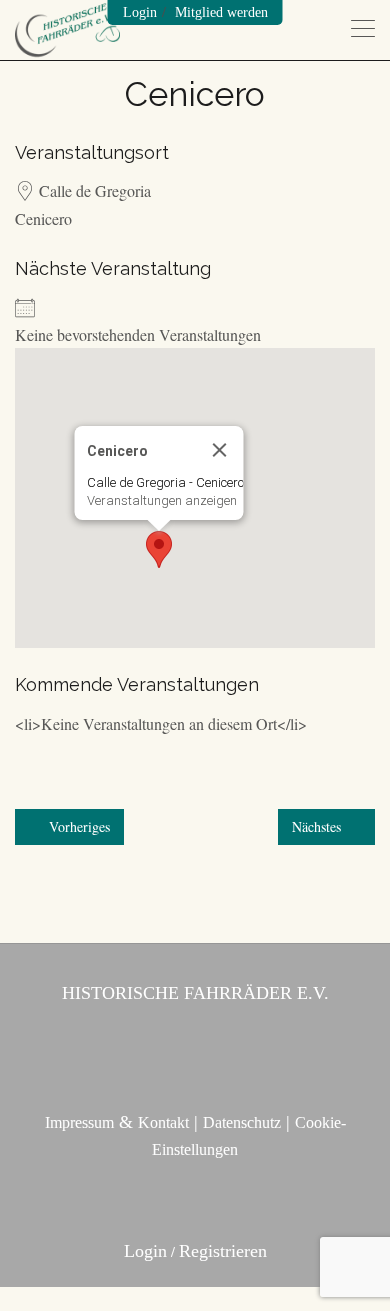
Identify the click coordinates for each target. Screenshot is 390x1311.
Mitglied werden (221, 12)
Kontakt (163, 1122)
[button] (159, 549)
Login (140, 12)
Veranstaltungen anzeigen (162, 500)
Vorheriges (77, 826)
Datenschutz (242, 1122)
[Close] (220, 450)
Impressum (79, 1122)
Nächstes (318, 826)
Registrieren (223, 1251)
